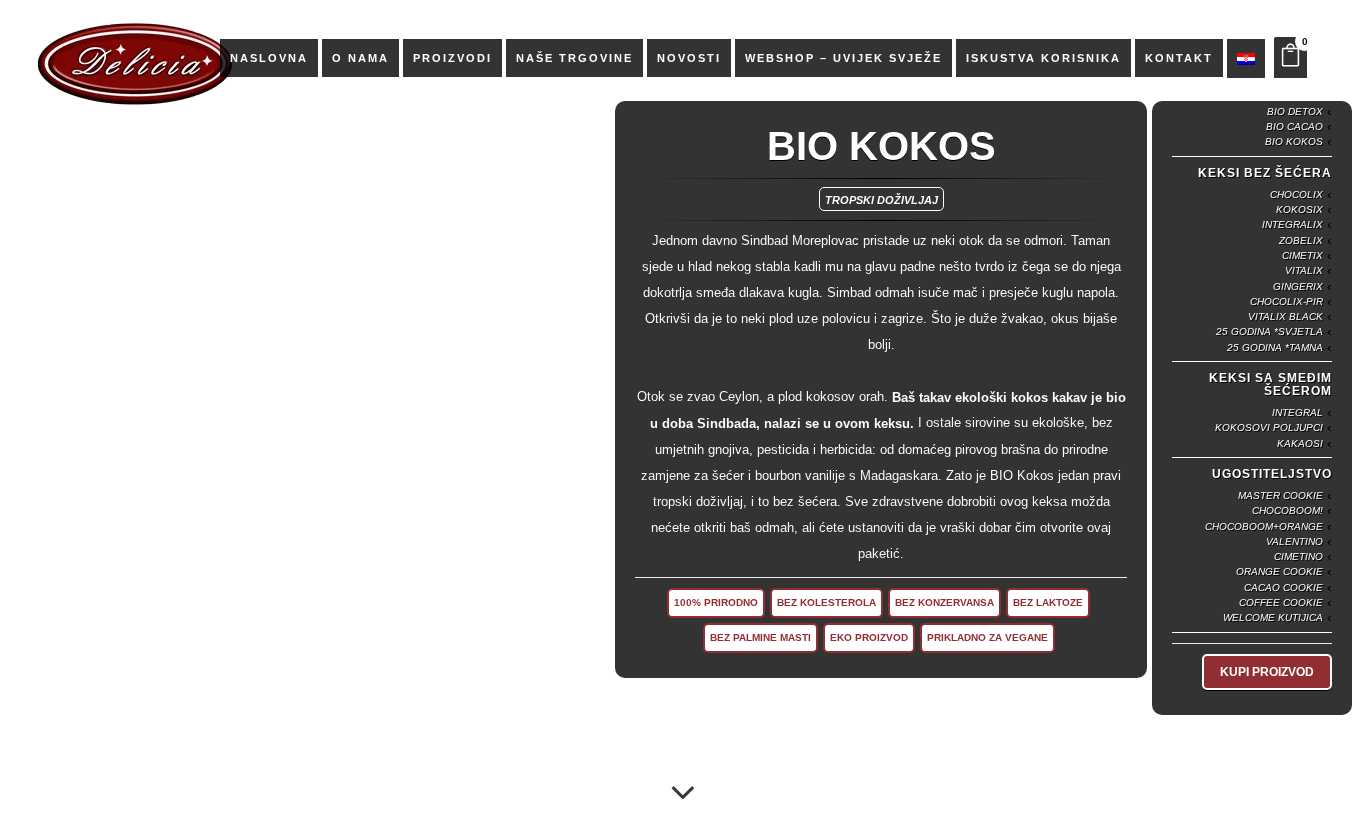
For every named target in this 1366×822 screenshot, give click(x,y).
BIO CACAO (1294, 126)
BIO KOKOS (1294, 142)
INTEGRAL (1297, 412)
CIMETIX (1302, 255)
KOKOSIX (1299, 209)
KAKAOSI (1300, 443)
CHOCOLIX (1296, 194)
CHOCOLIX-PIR (1286, 301)
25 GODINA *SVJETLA (1269, 332)
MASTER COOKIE (1280, 495)
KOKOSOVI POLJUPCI (1269, 428)
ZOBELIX (1301, 240)
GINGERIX (1298, 286)
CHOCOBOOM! (1287, 511)
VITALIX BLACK (1285, 316)
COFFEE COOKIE (1281, 602)
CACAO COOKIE (1283, 587)
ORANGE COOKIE (1279, 572)
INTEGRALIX (1292, 225)
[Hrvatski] (1246, 58)
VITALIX (1304, 271)
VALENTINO (1294, 541)
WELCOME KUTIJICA (1273, 618)
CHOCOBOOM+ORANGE (1264, 526)
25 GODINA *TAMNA (1275, 347)
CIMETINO (1298, 556)
